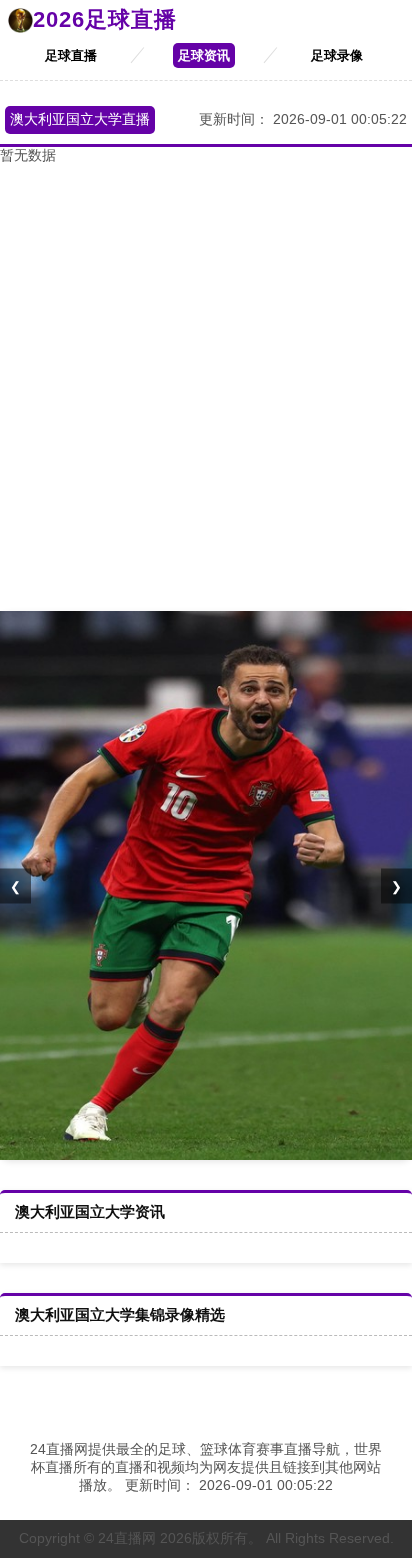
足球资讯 (204, 55)
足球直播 (71, 55)
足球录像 (337, 55)
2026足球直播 (105, 19)
